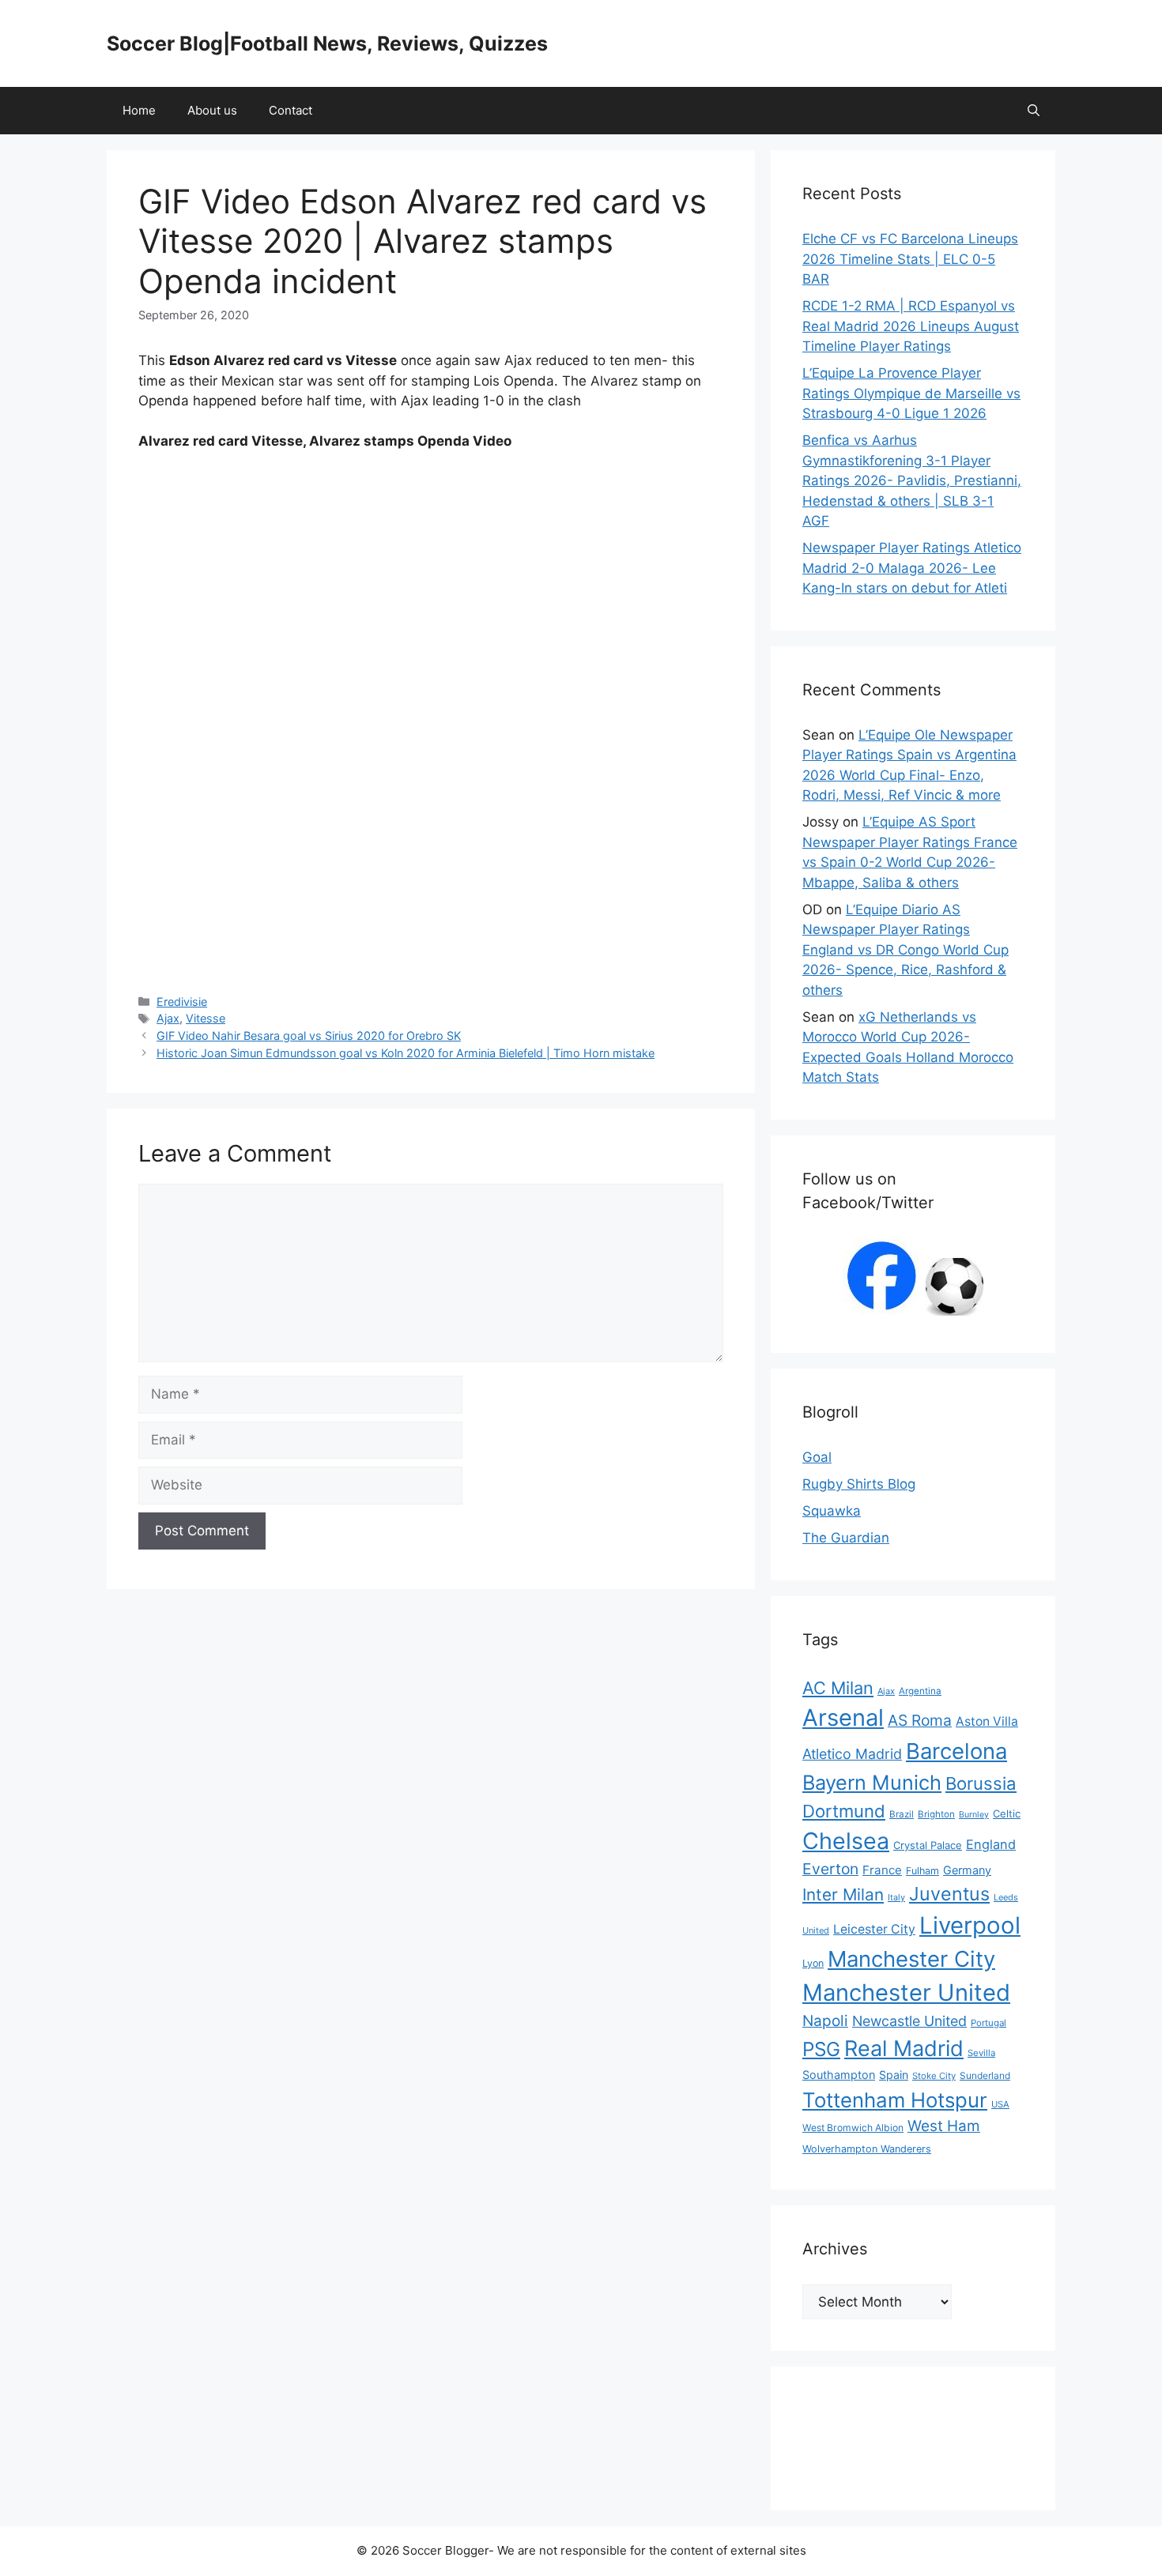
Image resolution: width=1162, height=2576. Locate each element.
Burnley (974, 1815)
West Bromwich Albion (853, 2128)
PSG (821, 2049)
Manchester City (911, 1959)
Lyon (813, 1963)
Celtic (1007, 1813)
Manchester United (906, 1992)
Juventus (949, 1894)
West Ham (944, 2126)
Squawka (832, 1511)
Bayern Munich (872, 1782)
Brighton (936, 1814)
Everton (830, 1869)
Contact (290, 110)
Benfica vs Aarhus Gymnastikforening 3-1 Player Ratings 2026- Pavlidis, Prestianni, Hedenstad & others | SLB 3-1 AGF (912, 480)
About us (212, 110)
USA (1000, 2104)
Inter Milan (843, 1894)
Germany (967, 1870)
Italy (896, 1897)
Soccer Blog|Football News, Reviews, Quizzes (327, 43)
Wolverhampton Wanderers (867, 2149)
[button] (1034, 111)
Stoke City (934, 2076)
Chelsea (846, 1841)
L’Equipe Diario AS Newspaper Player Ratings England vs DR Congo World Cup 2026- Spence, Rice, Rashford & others (905, 950)
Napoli (825, 2021)
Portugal (988, 2023)
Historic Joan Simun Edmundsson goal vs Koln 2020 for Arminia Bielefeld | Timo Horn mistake (406, 1053)
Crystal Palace (928, 1845)
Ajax (168, 1018)
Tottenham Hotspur (895, 2100)
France (882, 1870)
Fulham (922, 1871)
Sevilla (981, 2053)
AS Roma (920, 1720)
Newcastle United (909, 2021)
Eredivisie (182, 1002)
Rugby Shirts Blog (859, 1484)
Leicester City (874, 1929)
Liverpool (970, 1925)
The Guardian (846, 1538)
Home (139, 110)
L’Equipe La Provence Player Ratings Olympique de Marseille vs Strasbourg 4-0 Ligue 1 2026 (911, 393)
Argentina (920, 1691)
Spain (894, 2075)
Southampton (839, 2075)
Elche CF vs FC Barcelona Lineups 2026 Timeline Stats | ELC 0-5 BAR (910, 259)
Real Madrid (904, 2049)
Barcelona (956, 1751)
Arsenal (843, 1717)
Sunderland (985, 2075)
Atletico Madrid (852, 1754)
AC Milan (838, 1688)
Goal (817, 1457)
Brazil (902, 1814)
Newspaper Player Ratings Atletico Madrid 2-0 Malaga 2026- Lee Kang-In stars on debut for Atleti (912, 568)
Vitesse (206, 1018)
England (991, 1844)
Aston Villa (987, 1721)
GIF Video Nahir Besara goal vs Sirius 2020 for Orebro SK (309, 1036)
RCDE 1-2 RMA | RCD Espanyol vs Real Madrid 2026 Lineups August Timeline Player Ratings (911, 326)
